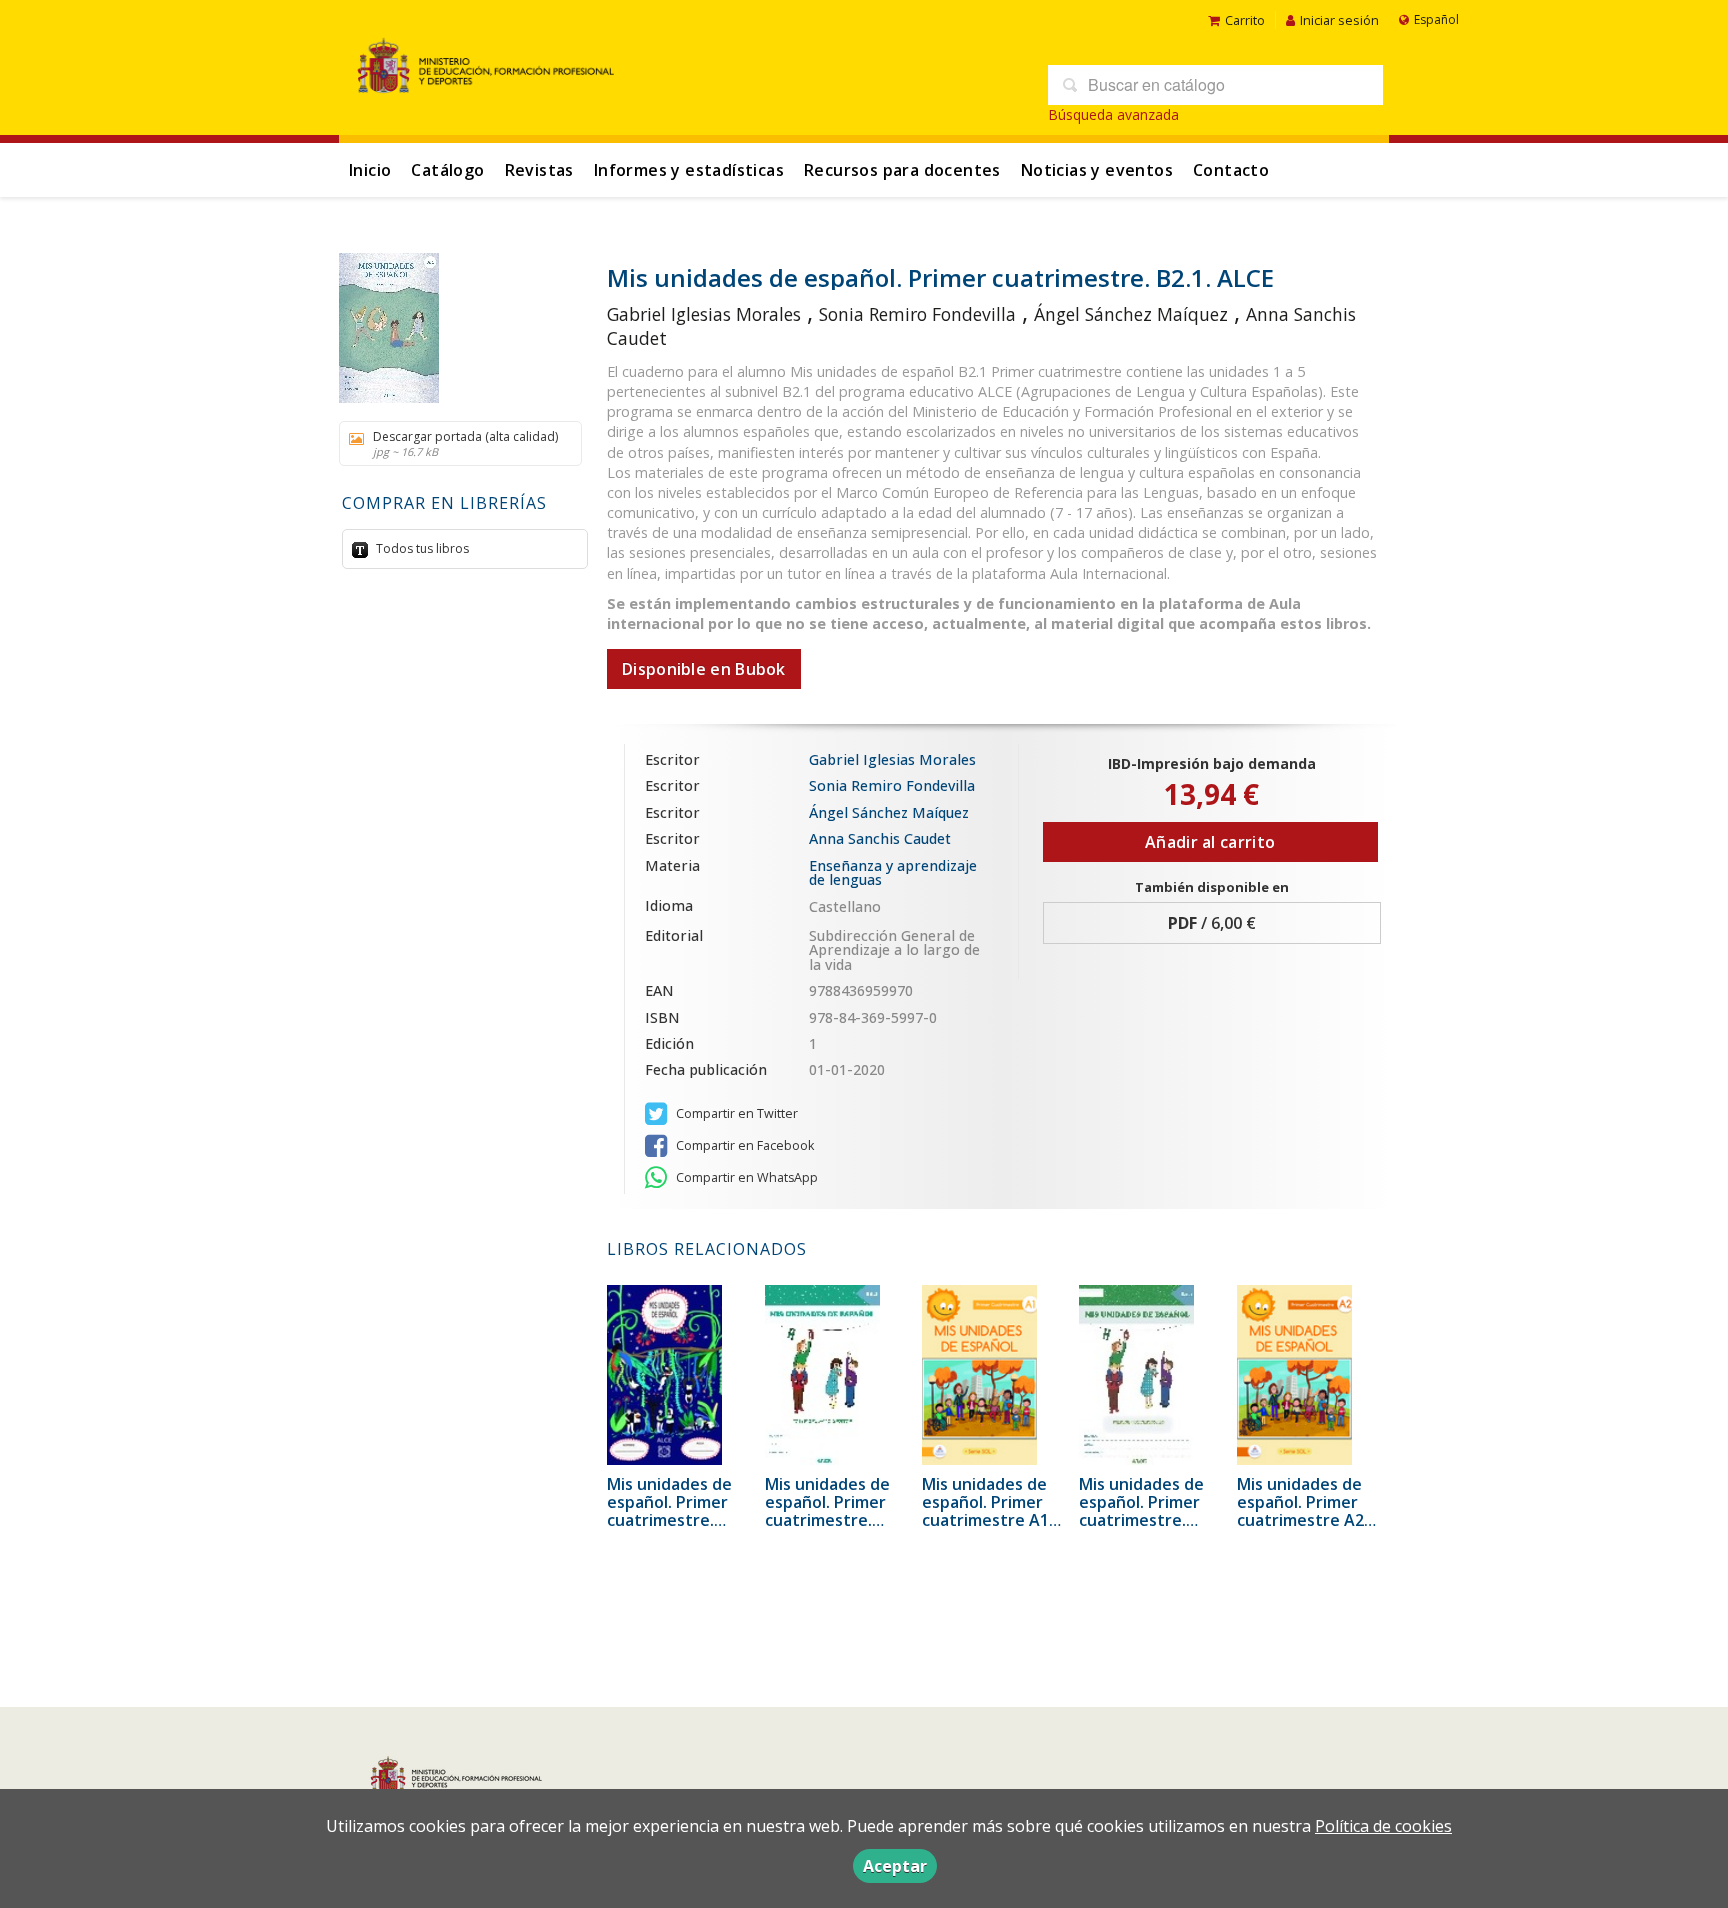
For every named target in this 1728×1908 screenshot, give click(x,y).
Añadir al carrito (1210, 842)
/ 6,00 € (1212, 923)
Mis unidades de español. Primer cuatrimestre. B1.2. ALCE (827, 1511)
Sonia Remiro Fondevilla (917, 314)
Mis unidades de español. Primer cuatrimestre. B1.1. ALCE (1141, 1511)
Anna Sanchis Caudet (880, 838)
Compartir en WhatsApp (745, 1177)
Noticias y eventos (1097, 170)
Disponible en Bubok (704, 669)
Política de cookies (1383, 1826)
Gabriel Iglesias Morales (704, 314)
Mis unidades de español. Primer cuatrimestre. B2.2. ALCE (669, 1511)
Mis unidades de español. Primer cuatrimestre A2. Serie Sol (1302, 1511)
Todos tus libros (421, 548)
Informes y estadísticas (689, 170)
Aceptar (895, 1866)
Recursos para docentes (902, 170)
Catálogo (447, 170)
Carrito (1245, 20)
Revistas (539, 170)
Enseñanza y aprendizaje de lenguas (893, 872)
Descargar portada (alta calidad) (465, 443)
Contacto (1231, 170)
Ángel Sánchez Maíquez (1131, 314)
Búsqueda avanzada (1113, 114)
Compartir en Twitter (735, 1113)
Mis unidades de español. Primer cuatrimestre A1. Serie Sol (987, 1511)
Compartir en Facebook (743, 1145)
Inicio (370, 170)
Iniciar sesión (1339, 20)
